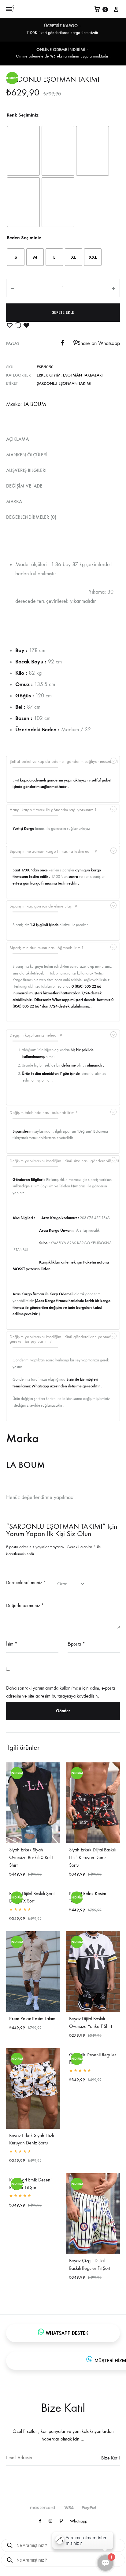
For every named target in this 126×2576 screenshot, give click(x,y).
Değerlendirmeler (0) (31, 517)
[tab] (63, 439)
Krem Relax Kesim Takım (32, 2019)
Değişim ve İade (24, 486)
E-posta (76, 1644)
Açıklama (17, 439)
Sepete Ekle (63, 312)
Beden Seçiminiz (24, 238)
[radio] (23, 151)
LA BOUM (35, 404)
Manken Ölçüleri (27, 455)
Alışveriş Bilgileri (26, 470)
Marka (14, 501)
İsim (12, 1644)
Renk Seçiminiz (23, 115)
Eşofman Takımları (83, 375)
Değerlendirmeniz (25, 1605)
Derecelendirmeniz (26, 1582)
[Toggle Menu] (9, 9)
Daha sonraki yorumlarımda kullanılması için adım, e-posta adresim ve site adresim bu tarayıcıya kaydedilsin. (61, 1692)
